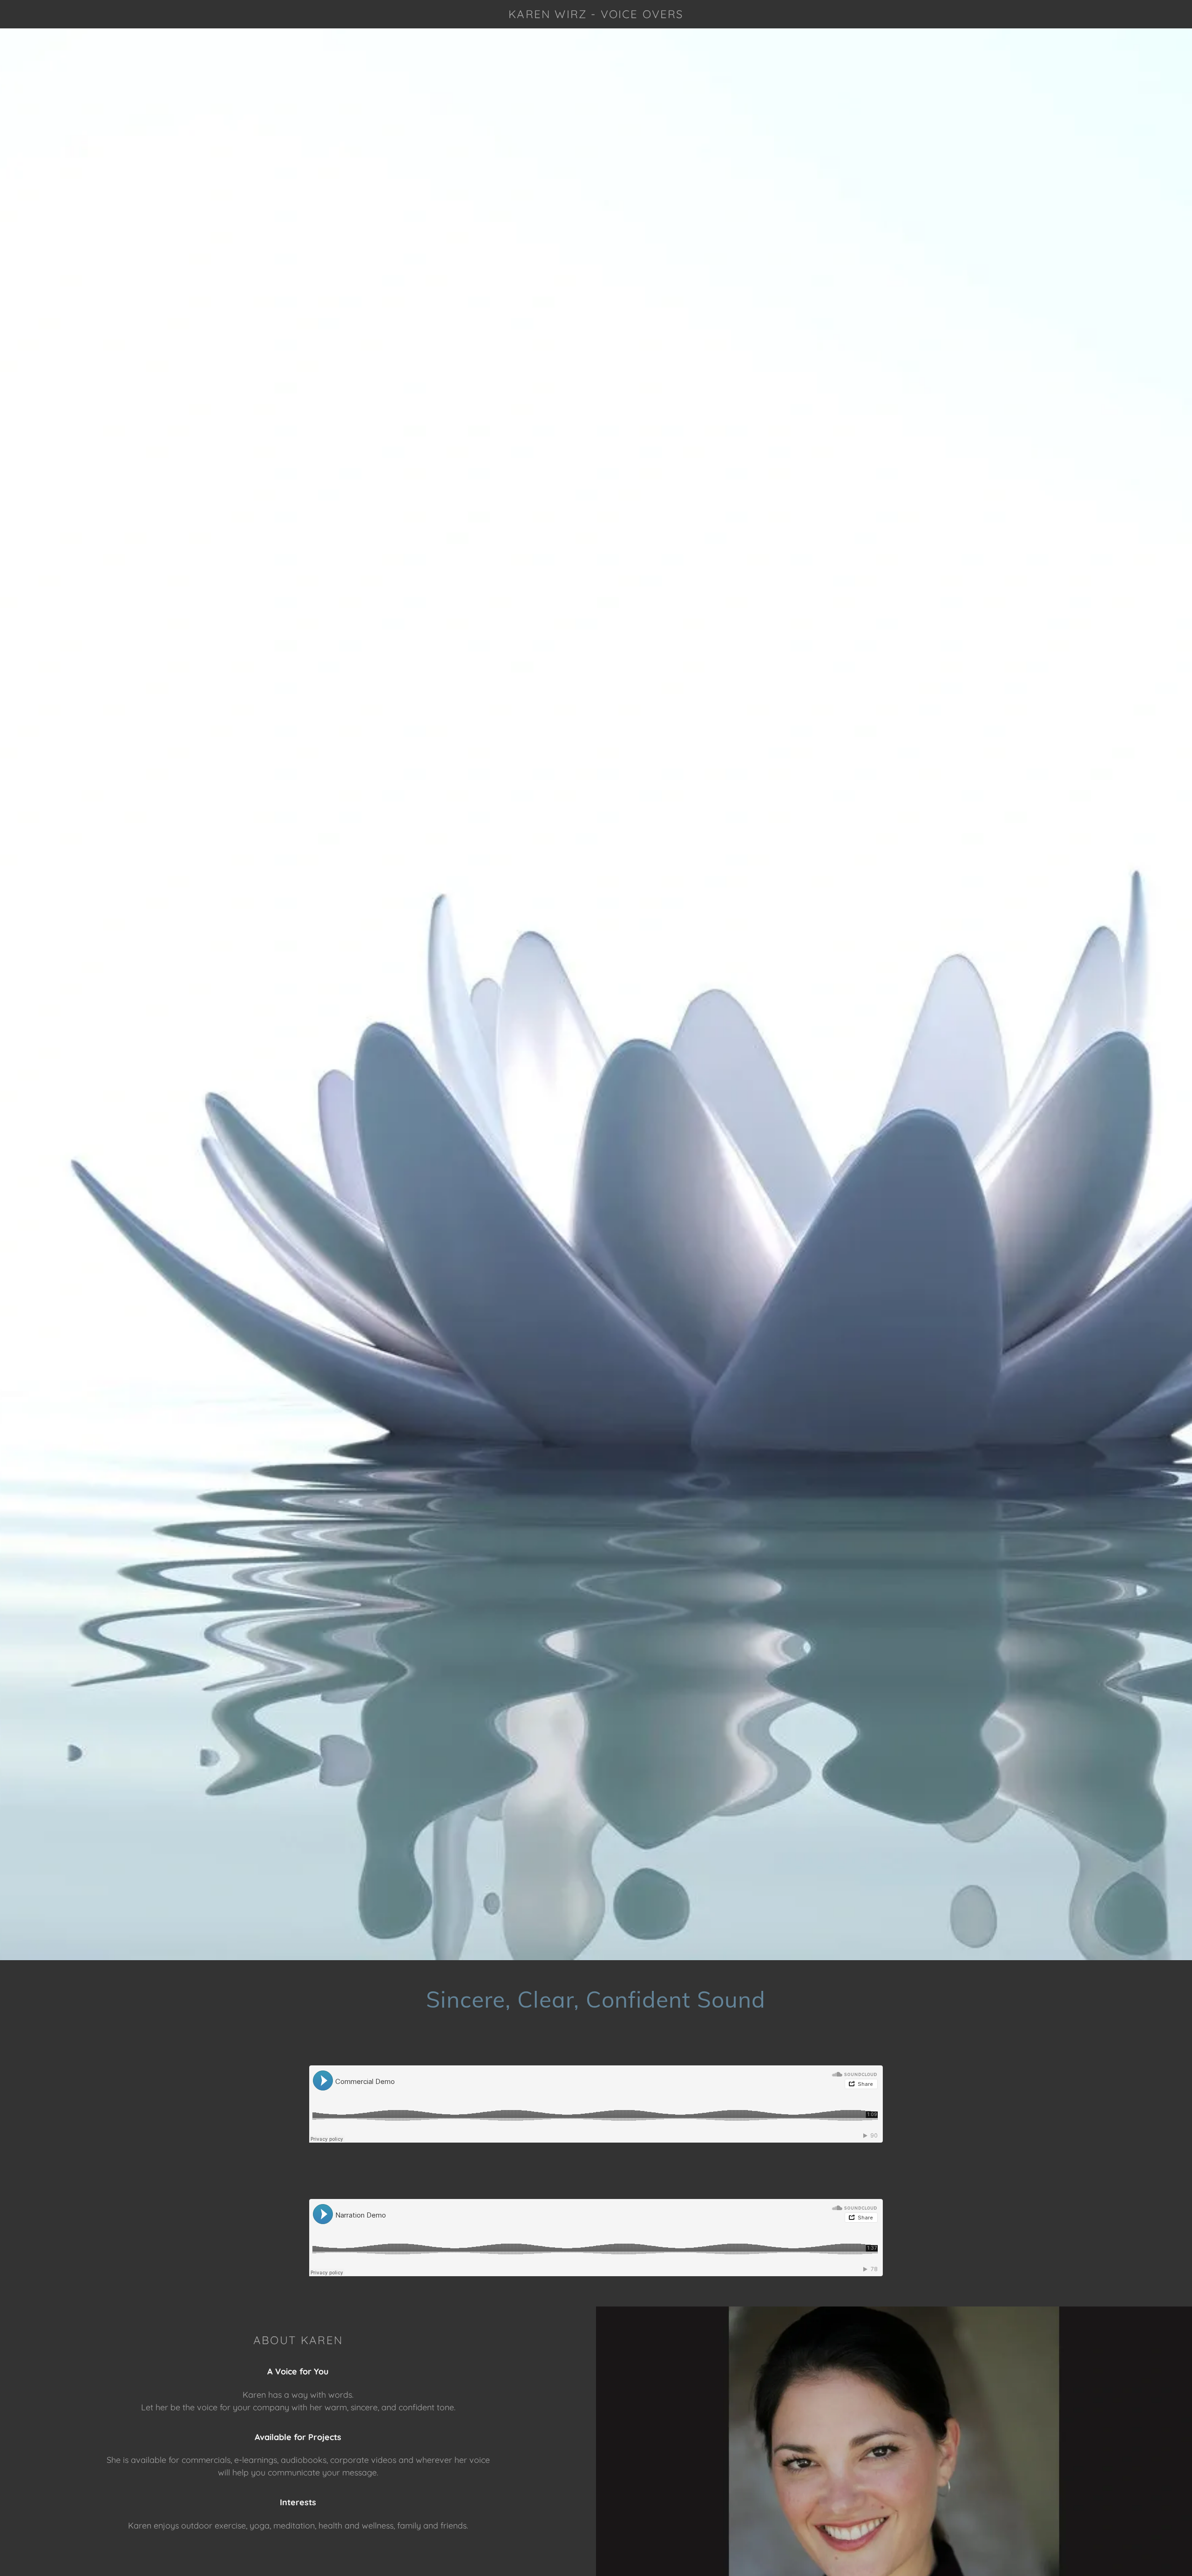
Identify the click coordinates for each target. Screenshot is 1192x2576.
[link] (596, 15)
